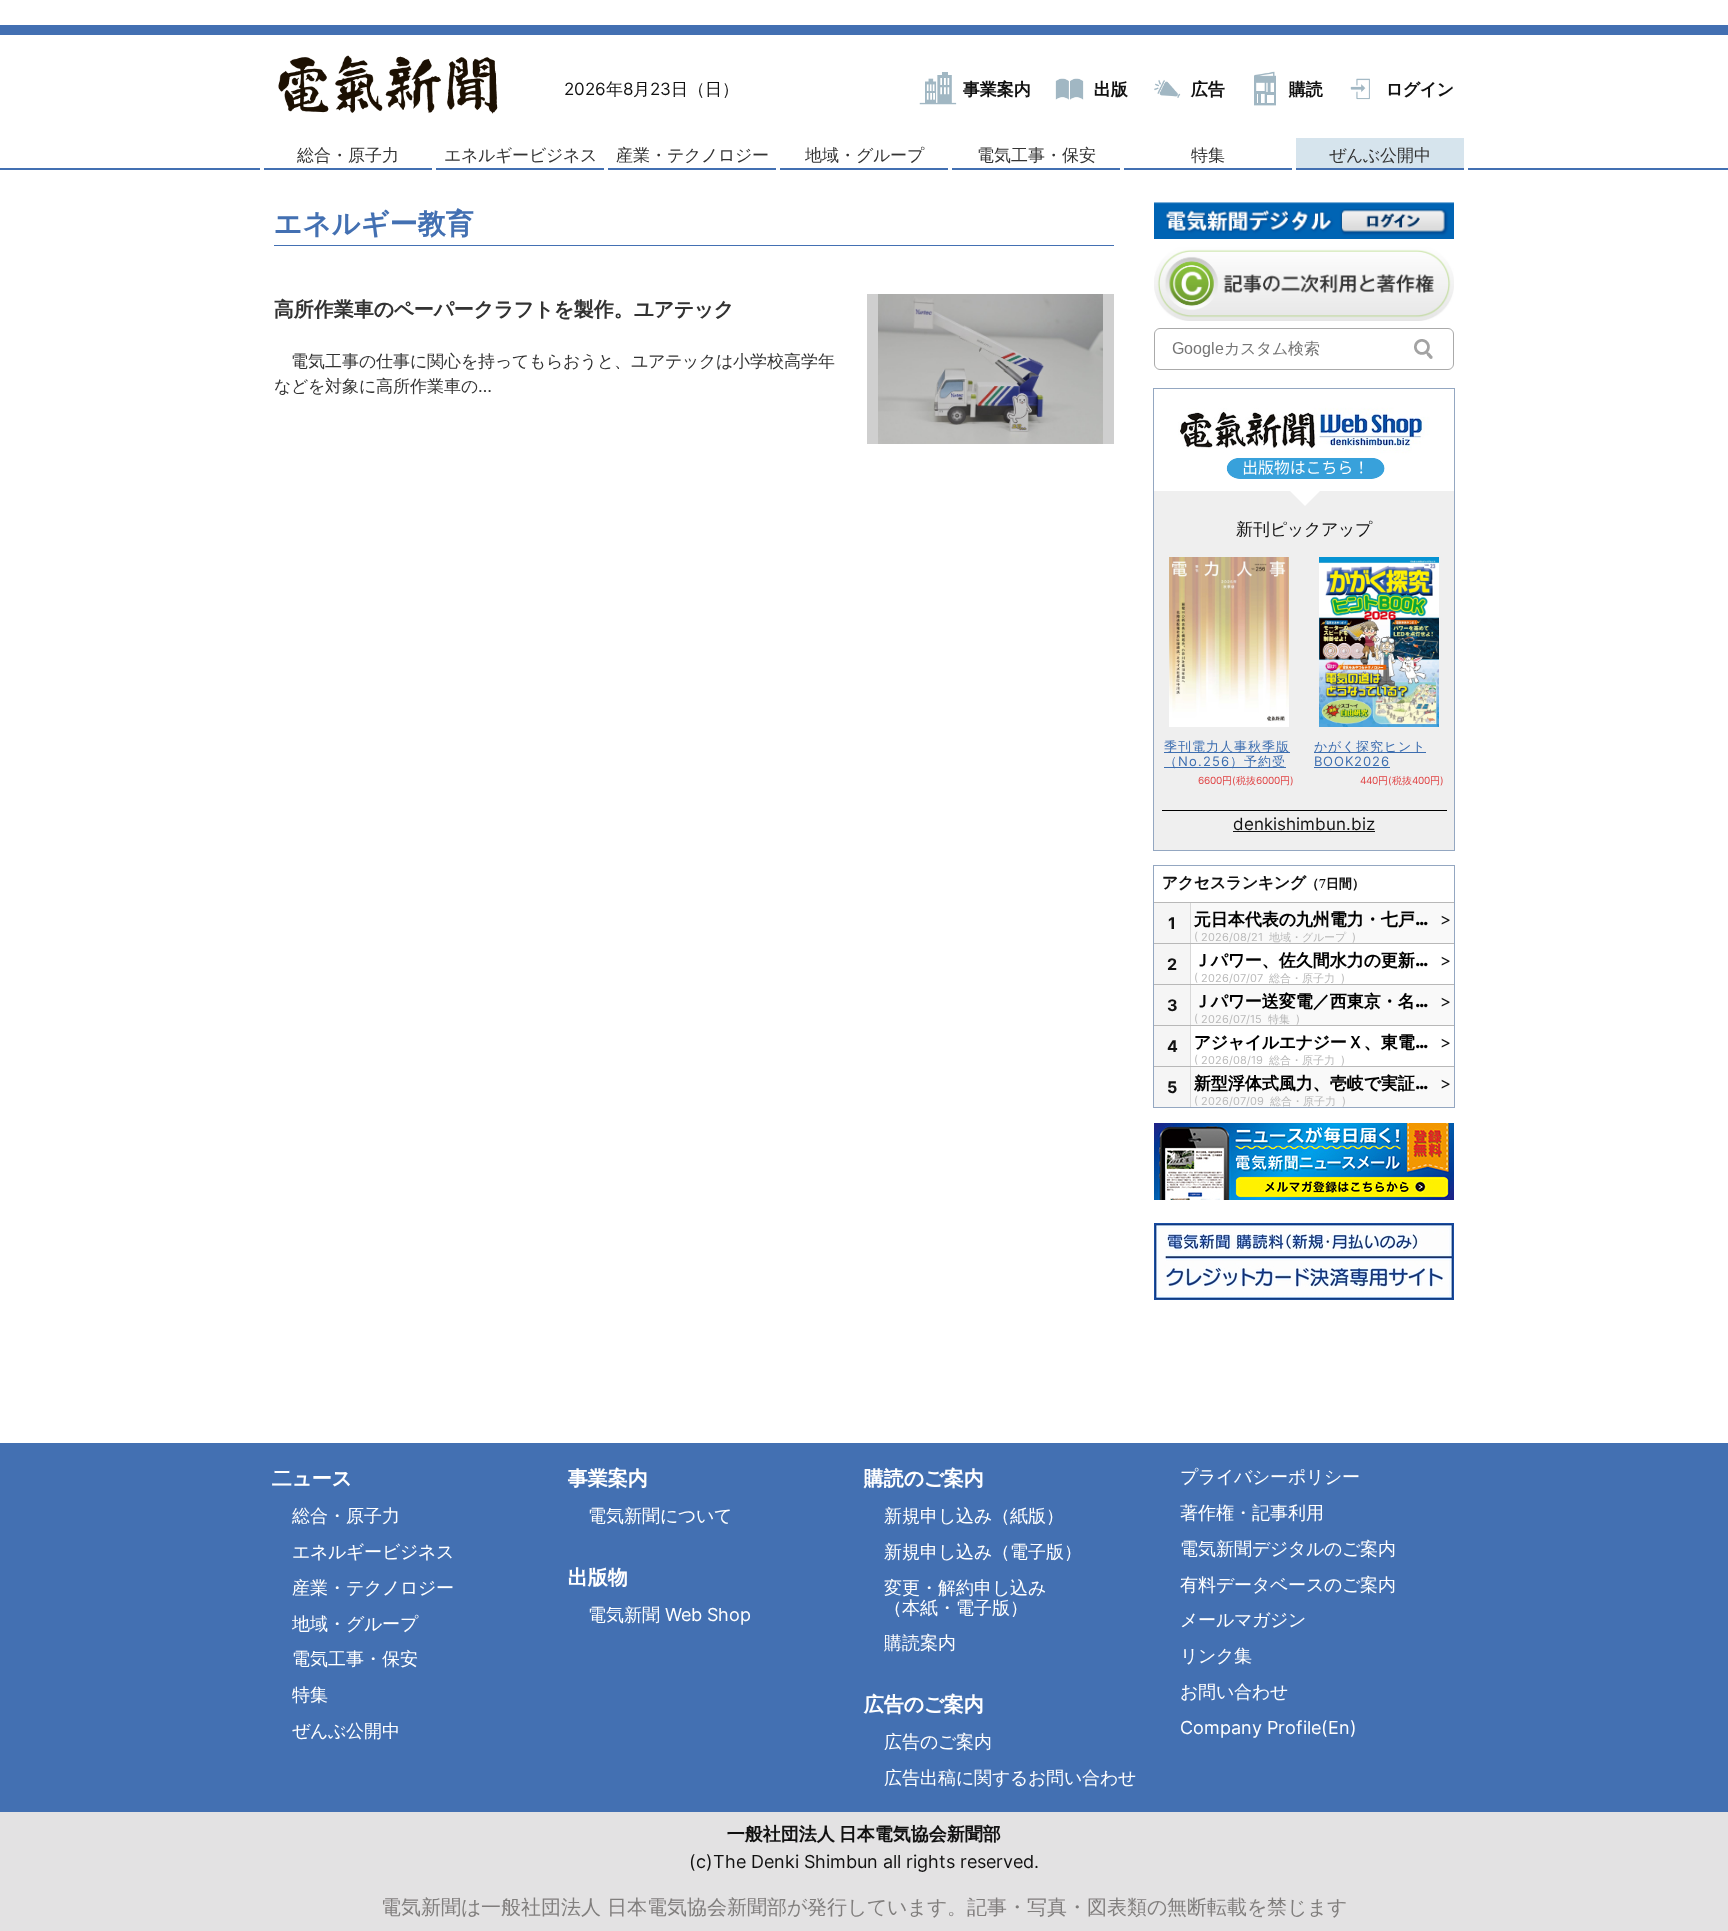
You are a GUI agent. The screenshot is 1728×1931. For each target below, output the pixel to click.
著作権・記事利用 (1252, 1512)
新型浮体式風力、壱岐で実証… (1312, 1083)
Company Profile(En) (1268, 1727)
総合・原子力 (348, 155)
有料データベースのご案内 (1288, 1584)
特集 (1208, 155)
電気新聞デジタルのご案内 (1288, 1548)
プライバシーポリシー (1270, 1476)
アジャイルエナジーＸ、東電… (1312, 1042)
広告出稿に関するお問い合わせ (1010, 1777)
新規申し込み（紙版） (974, 1515)
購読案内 (920, 1642)
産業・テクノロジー (692, 155)
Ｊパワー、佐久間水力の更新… (1312, 960)
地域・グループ (864, 155)
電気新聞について (660, 1515)
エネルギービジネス (520, 155)
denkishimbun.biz (1304, 824)
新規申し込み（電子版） (983, 1551)
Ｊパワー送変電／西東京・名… (1312, 1001)
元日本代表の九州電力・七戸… (1312, 919)
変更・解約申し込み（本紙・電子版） (965, 1597)
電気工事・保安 (1036, 155)
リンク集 (1216, 1655)
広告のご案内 (938, 1741)
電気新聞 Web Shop (669, 1614)
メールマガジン (1243, 1619)
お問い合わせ (1234, 1691)
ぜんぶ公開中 (1380, 155)
